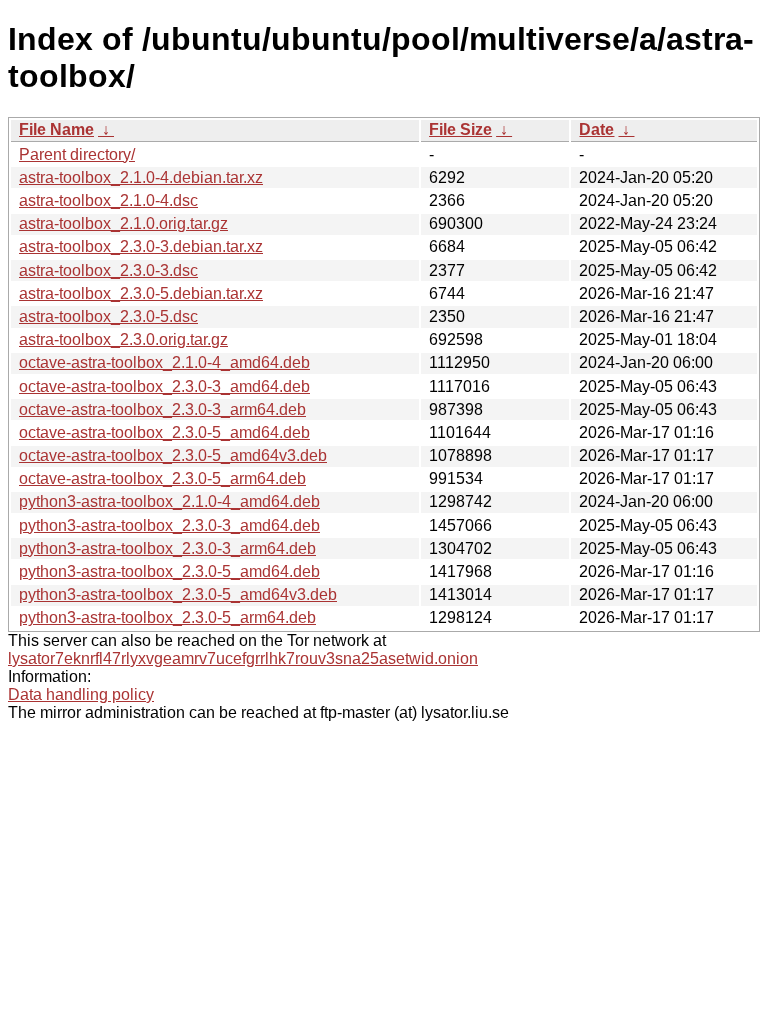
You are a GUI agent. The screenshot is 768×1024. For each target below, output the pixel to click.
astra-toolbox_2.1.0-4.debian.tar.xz (141, 177)
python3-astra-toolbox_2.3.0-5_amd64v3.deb (178, 594)
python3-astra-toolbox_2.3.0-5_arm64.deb (167, 617)
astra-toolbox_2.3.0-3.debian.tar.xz (141, 246)
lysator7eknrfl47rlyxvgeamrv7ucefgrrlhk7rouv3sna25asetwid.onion (243, 658)
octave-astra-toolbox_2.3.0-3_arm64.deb (162, 409)
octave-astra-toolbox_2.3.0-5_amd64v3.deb (173, 455)
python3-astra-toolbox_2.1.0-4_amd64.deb (169, 501)
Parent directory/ (77, 154)
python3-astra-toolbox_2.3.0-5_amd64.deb (169, 571)
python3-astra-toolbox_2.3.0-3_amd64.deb (169, 525)
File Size (460, 129)
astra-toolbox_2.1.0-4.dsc (108, 200)
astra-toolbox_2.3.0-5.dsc (108, 316)
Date (596, 129)
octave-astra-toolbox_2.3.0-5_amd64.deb (164, 432)
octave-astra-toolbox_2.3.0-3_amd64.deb (164, 386)
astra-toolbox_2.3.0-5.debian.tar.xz (141, 293)
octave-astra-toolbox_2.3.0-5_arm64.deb (162, 478)
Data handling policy (81, 694)
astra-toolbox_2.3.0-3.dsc (108, 270)
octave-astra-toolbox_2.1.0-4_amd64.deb (164, 362)
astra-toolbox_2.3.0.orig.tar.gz (123, 339)
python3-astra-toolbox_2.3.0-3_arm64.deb (167, 548)
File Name (56, 129)
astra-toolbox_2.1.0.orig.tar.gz (123, 223)
